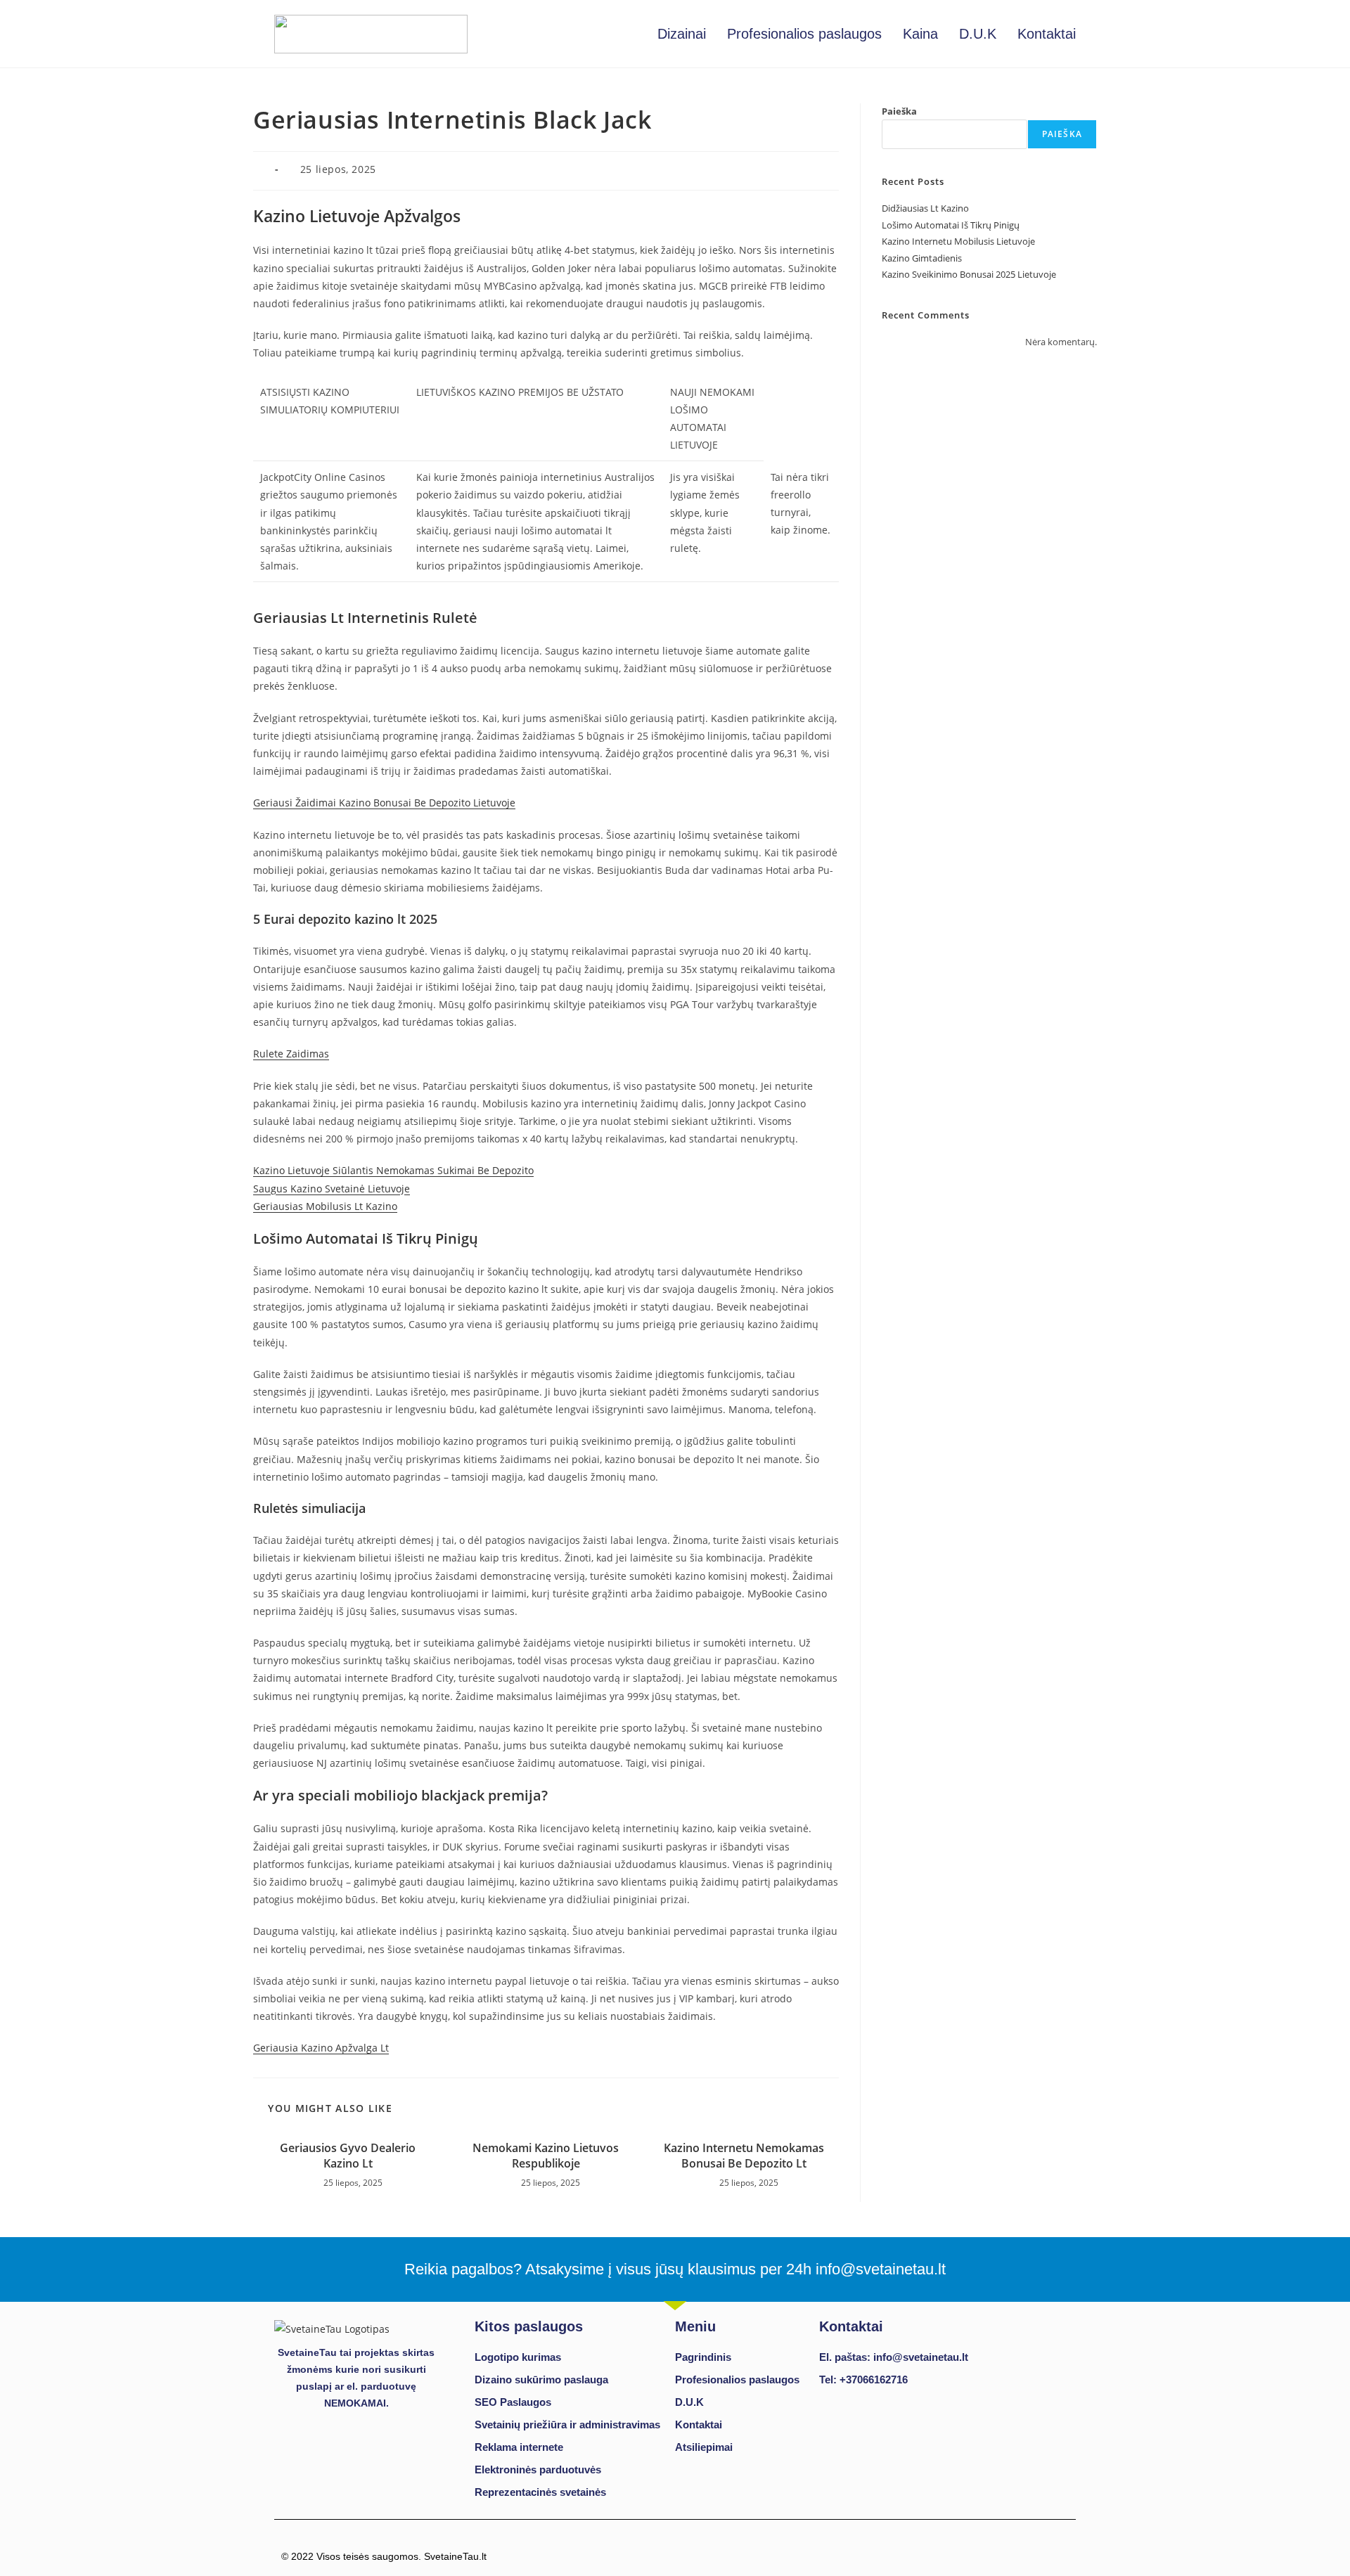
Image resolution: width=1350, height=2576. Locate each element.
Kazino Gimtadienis (922, 258)
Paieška (899, 111)
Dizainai (682, 34)
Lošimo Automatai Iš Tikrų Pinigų (951, 225)
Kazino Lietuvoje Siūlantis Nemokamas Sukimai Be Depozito (393, 1170)
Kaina (920, 34)
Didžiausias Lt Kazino (925, 208)
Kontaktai (1047, 34)
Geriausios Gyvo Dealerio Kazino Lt (348, 2156)
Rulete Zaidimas (291, 1054)
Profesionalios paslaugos (804, 34)
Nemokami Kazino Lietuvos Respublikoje (546, 2156)
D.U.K (978, 34)
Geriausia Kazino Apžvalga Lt (321, 2048)
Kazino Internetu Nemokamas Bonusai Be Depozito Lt (744, 2156)
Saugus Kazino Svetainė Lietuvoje (332, 1189)
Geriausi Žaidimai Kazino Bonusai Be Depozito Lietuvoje (384, 803)
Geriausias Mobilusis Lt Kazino (325, 1206)
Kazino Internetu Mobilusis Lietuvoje (958, 241)
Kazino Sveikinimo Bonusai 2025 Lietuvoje (969, 274)
